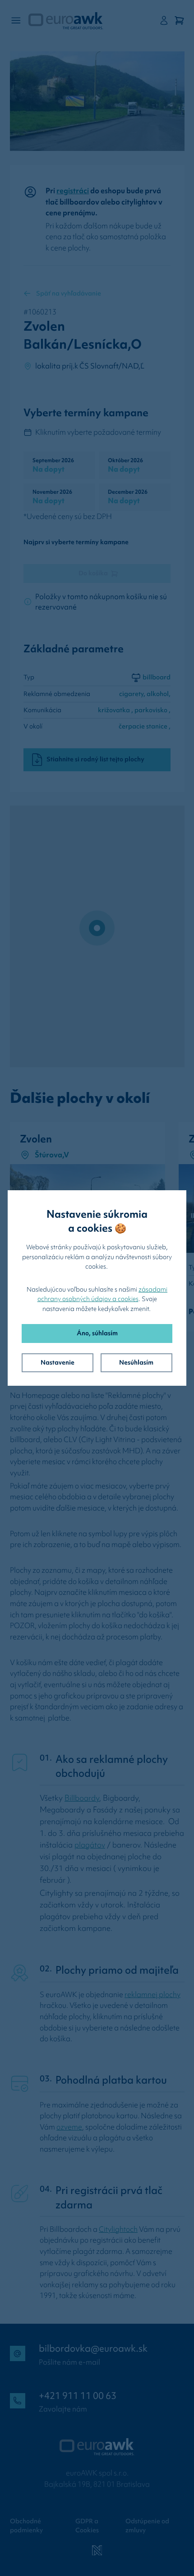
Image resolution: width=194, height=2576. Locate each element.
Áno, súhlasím (97, 1333)
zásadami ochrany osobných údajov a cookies (103, 1294)
